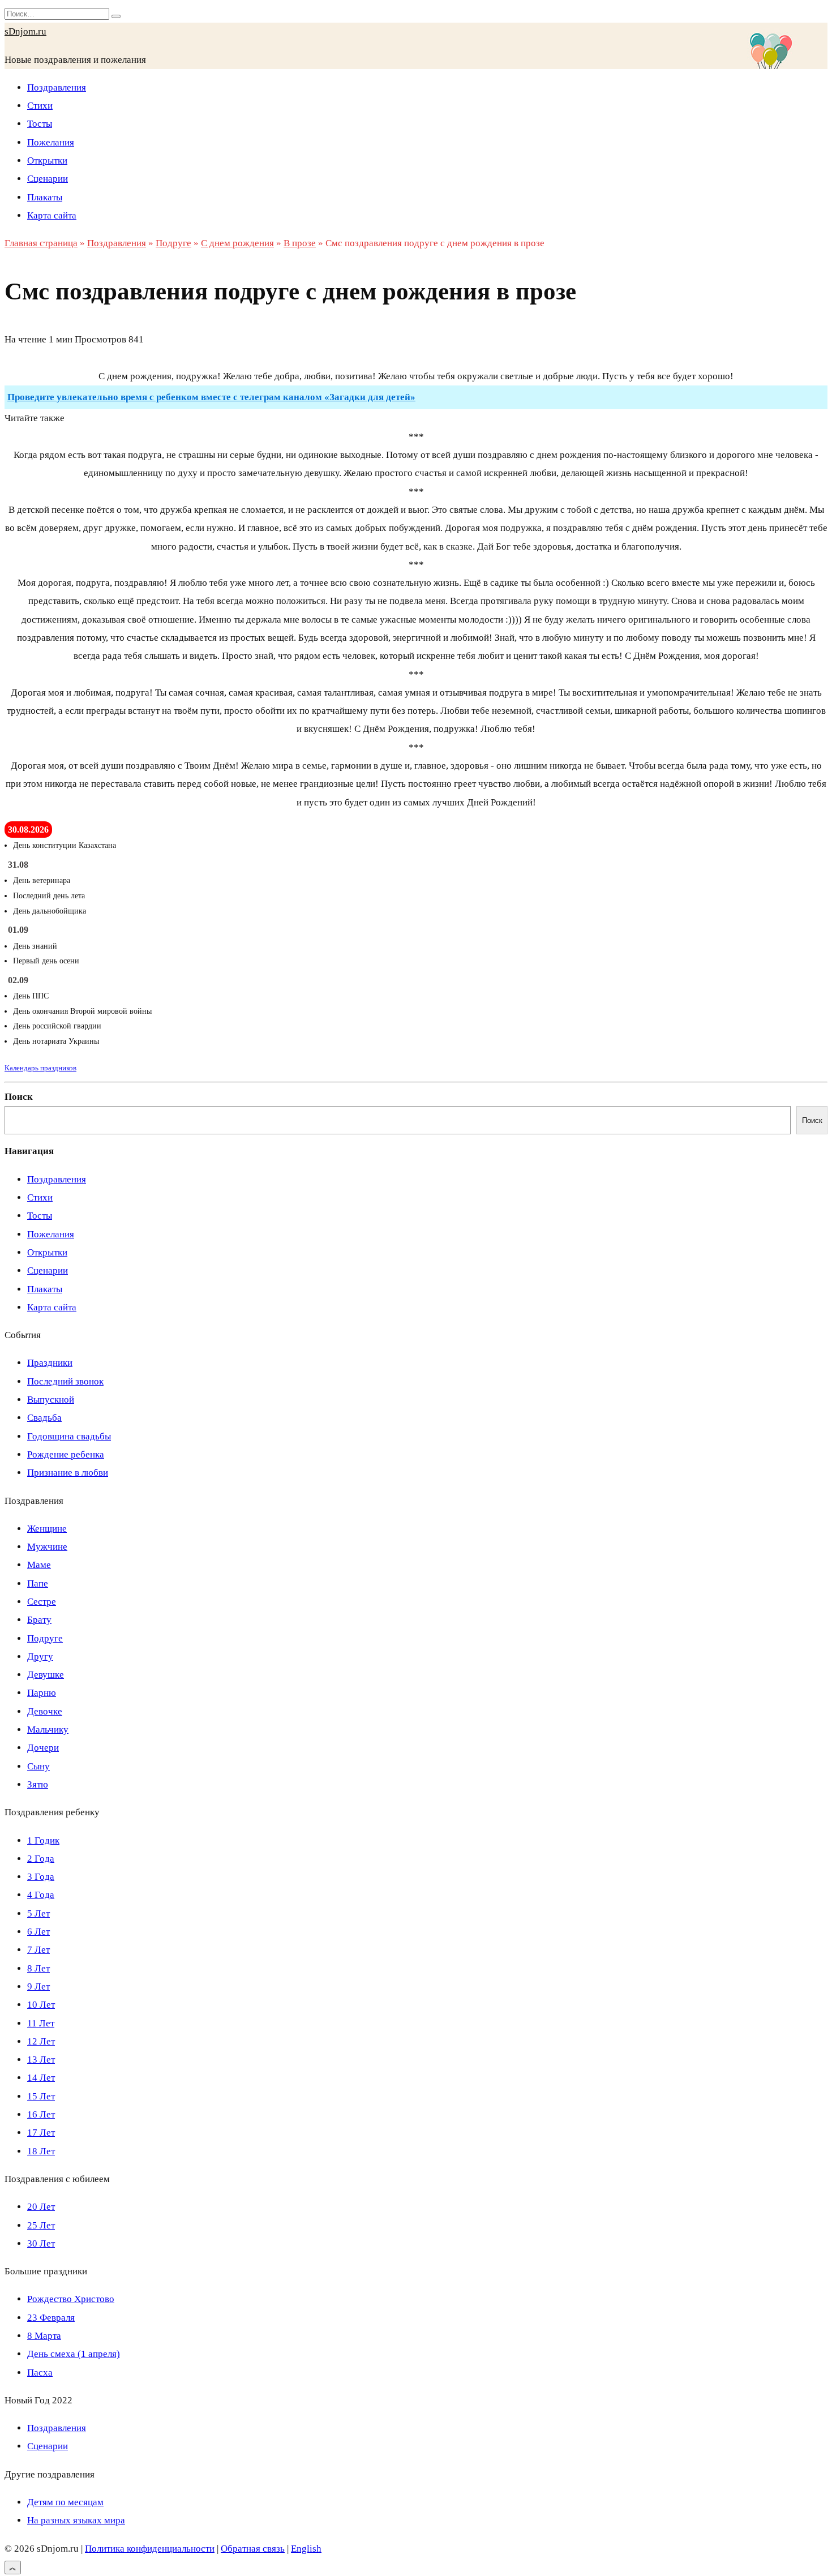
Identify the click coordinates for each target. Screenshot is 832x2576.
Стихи (40, 106)
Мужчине (47, 1547)
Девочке (45, 1711)
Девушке (46, 1675)
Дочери (43, 1748)
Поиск (19, 1097)
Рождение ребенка (66, 1454)
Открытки (47, 160)
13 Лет (41, 2059)
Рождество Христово (71, 2299)
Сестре (42, 1602)
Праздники (50, 1363)
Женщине (47, 1529)
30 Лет (41, 2243)
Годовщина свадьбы (69, 1436)
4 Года (41, 1895)
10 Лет (41, 2005)
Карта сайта (52, 215)
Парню (42, 1693)
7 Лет (38, 1950)
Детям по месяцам (65, 2502)
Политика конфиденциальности (150, 2549)
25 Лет (41, 2225)
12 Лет (41, 2041)
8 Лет (38, 1968)
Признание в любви (68, 1473)
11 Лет (41, 2023)
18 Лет (41, 2151)
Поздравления (57, 87)
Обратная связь (253, 2549)
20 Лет (41, 2207)
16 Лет (41, 2114)
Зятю (38, 1784)
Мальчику (48, 1730)
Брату (39, 1620)
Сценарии (48, 179)
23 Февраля (51, 2318)
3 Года (41, 1877)
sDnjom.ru (25, 31)
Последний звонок (65, 1381)
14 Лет (41, 2078)
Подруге (45, 1638)
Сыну (38, 1766)
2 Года (41, 1859)
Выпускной (51, 1400)
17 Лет (41, 2133)
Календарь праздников (40, 1068)
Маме (39, 1565)
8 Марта (44, 2336)
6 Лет (38, 1932)
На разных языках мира (76, 2520)
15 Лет (41, 2096)
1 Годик (43, 1840)
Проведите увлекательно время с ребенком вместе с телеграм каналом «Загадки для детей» (211, 397)
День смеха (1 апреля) (74, 2354)
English (306, 2549)
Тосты (40, 124)
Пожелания (51, 142)
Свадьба (44, 1418)
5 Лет (38, 1913)
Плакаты (45, 197)
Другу (40, 1656)
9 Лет (38, 1986)
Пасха (40, 2373)
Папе (38, 1583)
